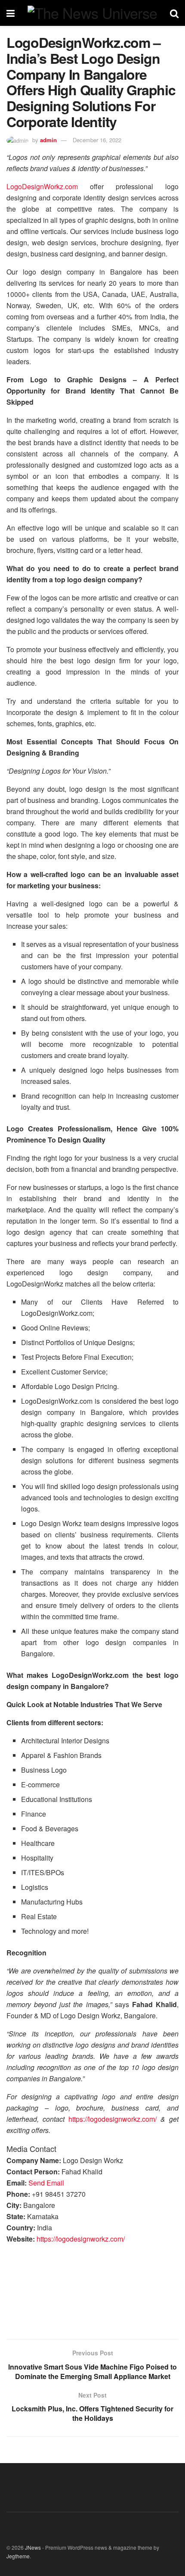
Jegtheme (18, 2556)
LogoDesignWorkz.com (42, 186)
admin (48, 140)
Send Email (46, 2183)
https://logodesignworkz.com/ (113, 2119)
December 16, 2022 (97, 140)
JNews (33, 2547)
